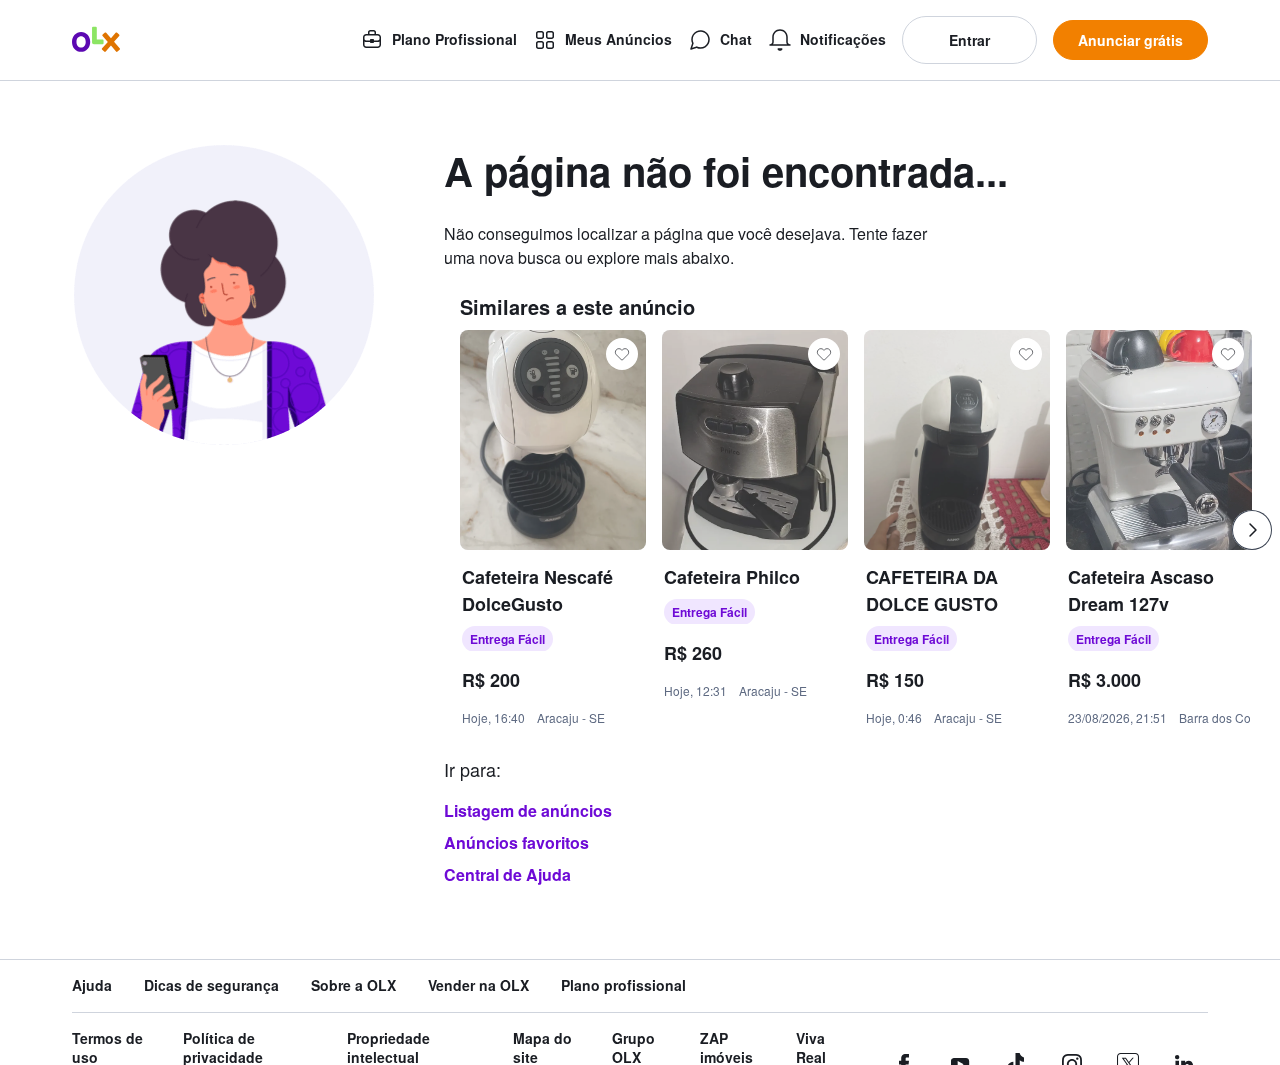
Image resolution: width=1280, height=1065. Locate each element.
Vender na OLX (478, 985)
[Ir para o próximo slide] (1252, 530)
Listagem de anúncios (528, 810)
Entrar (969, 40)
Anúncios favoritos (516, 842)
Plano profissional (623, 985)
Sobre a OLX (353, 985)
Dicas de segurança (211, 985)
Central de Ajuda (507, 874)
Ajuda (92, 985)
